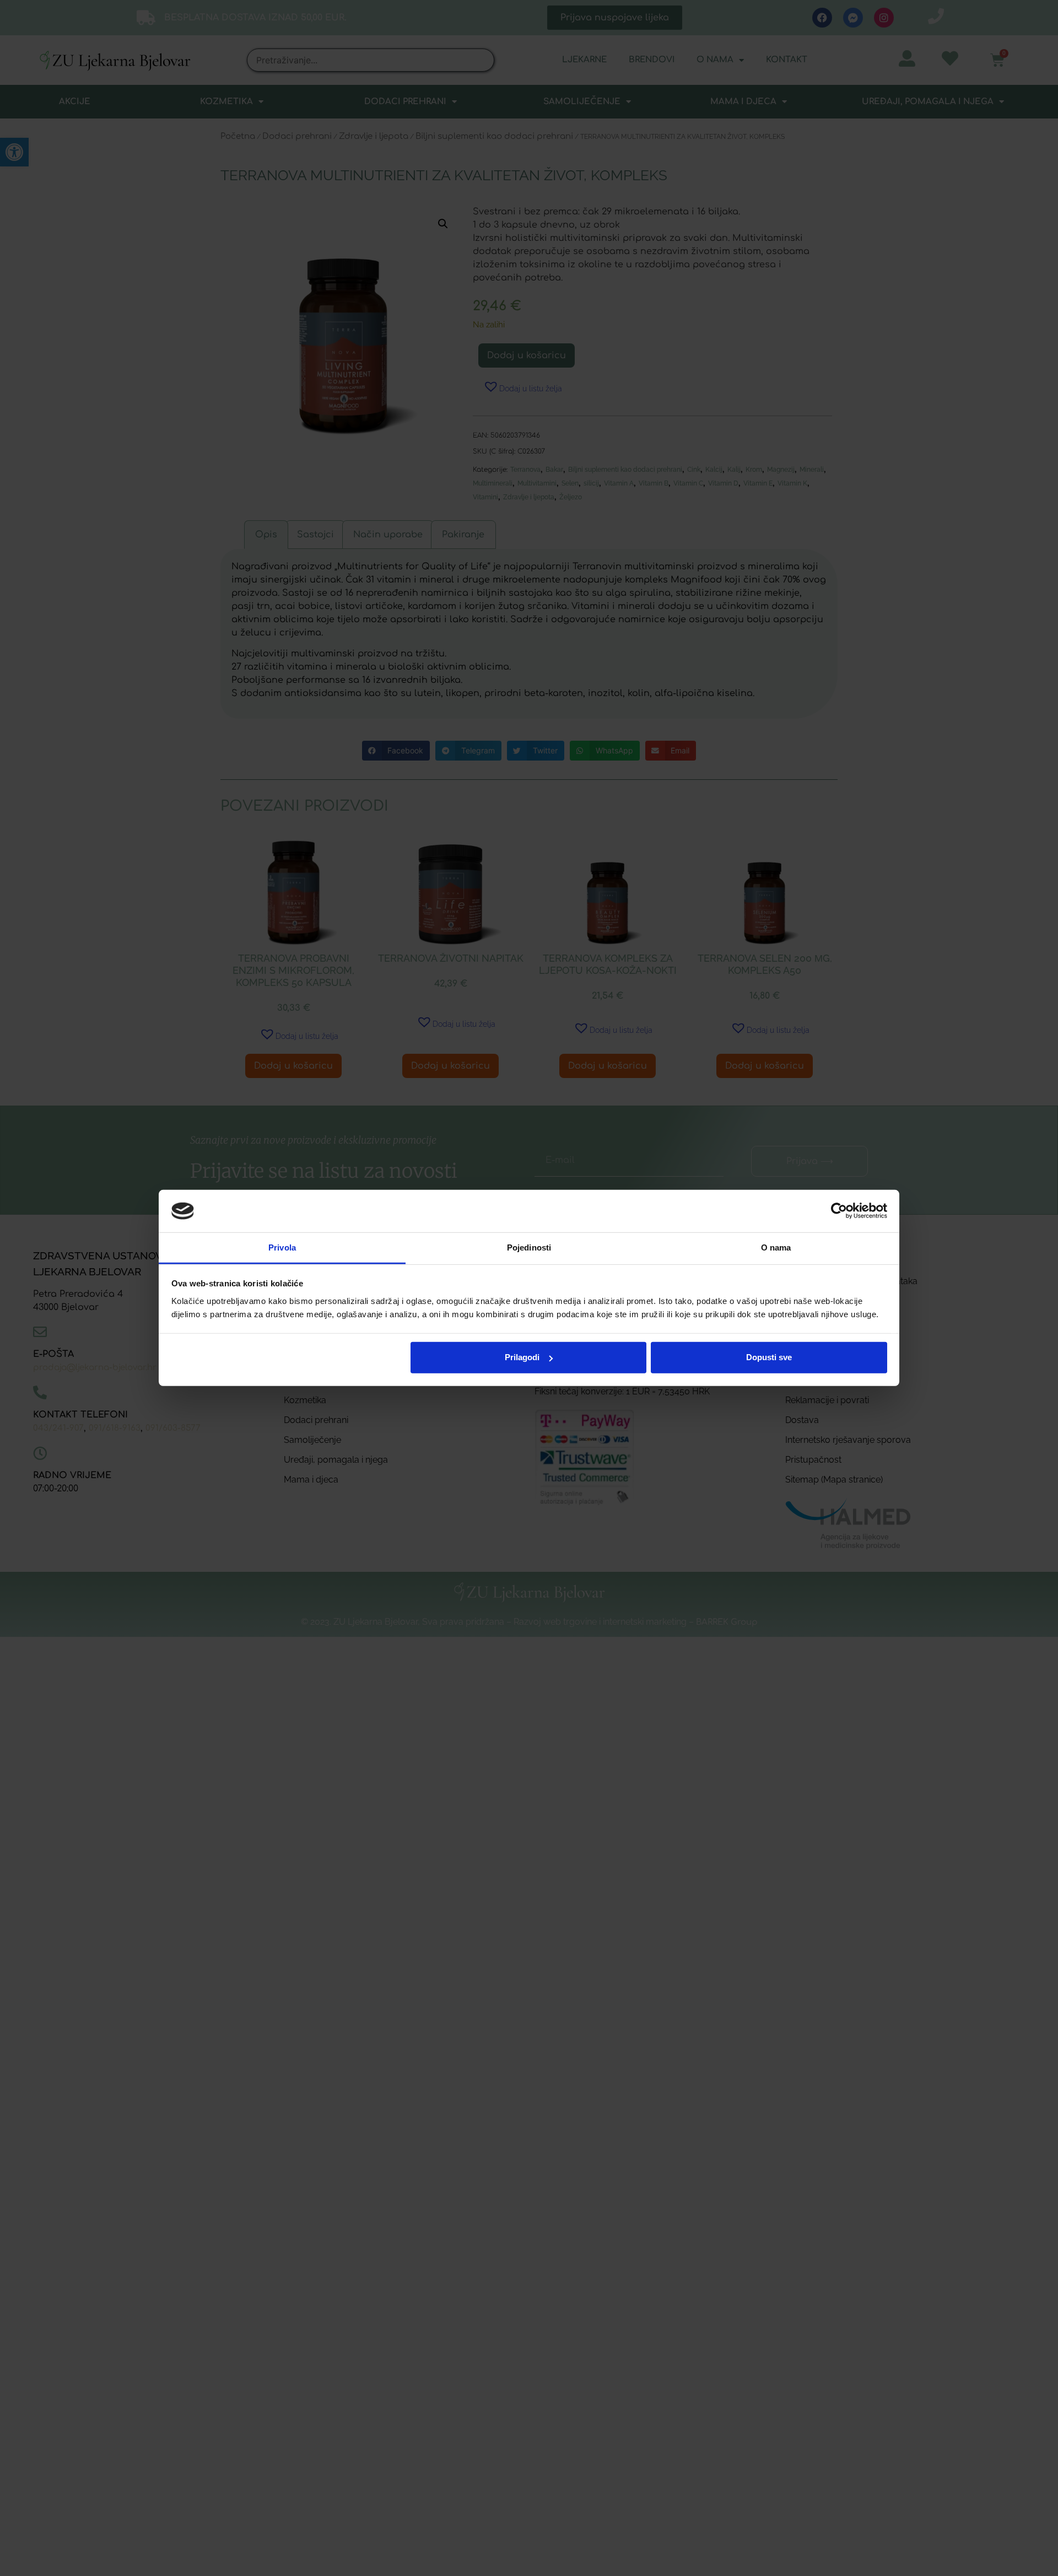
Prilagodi (522, 1357)
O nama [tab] (776, 1247)
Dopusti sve (769, 1357)
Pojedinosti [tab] (529, 1247)
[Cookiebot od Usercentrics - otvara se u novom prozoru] (839, 1211)
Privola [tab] (282, 1247)
